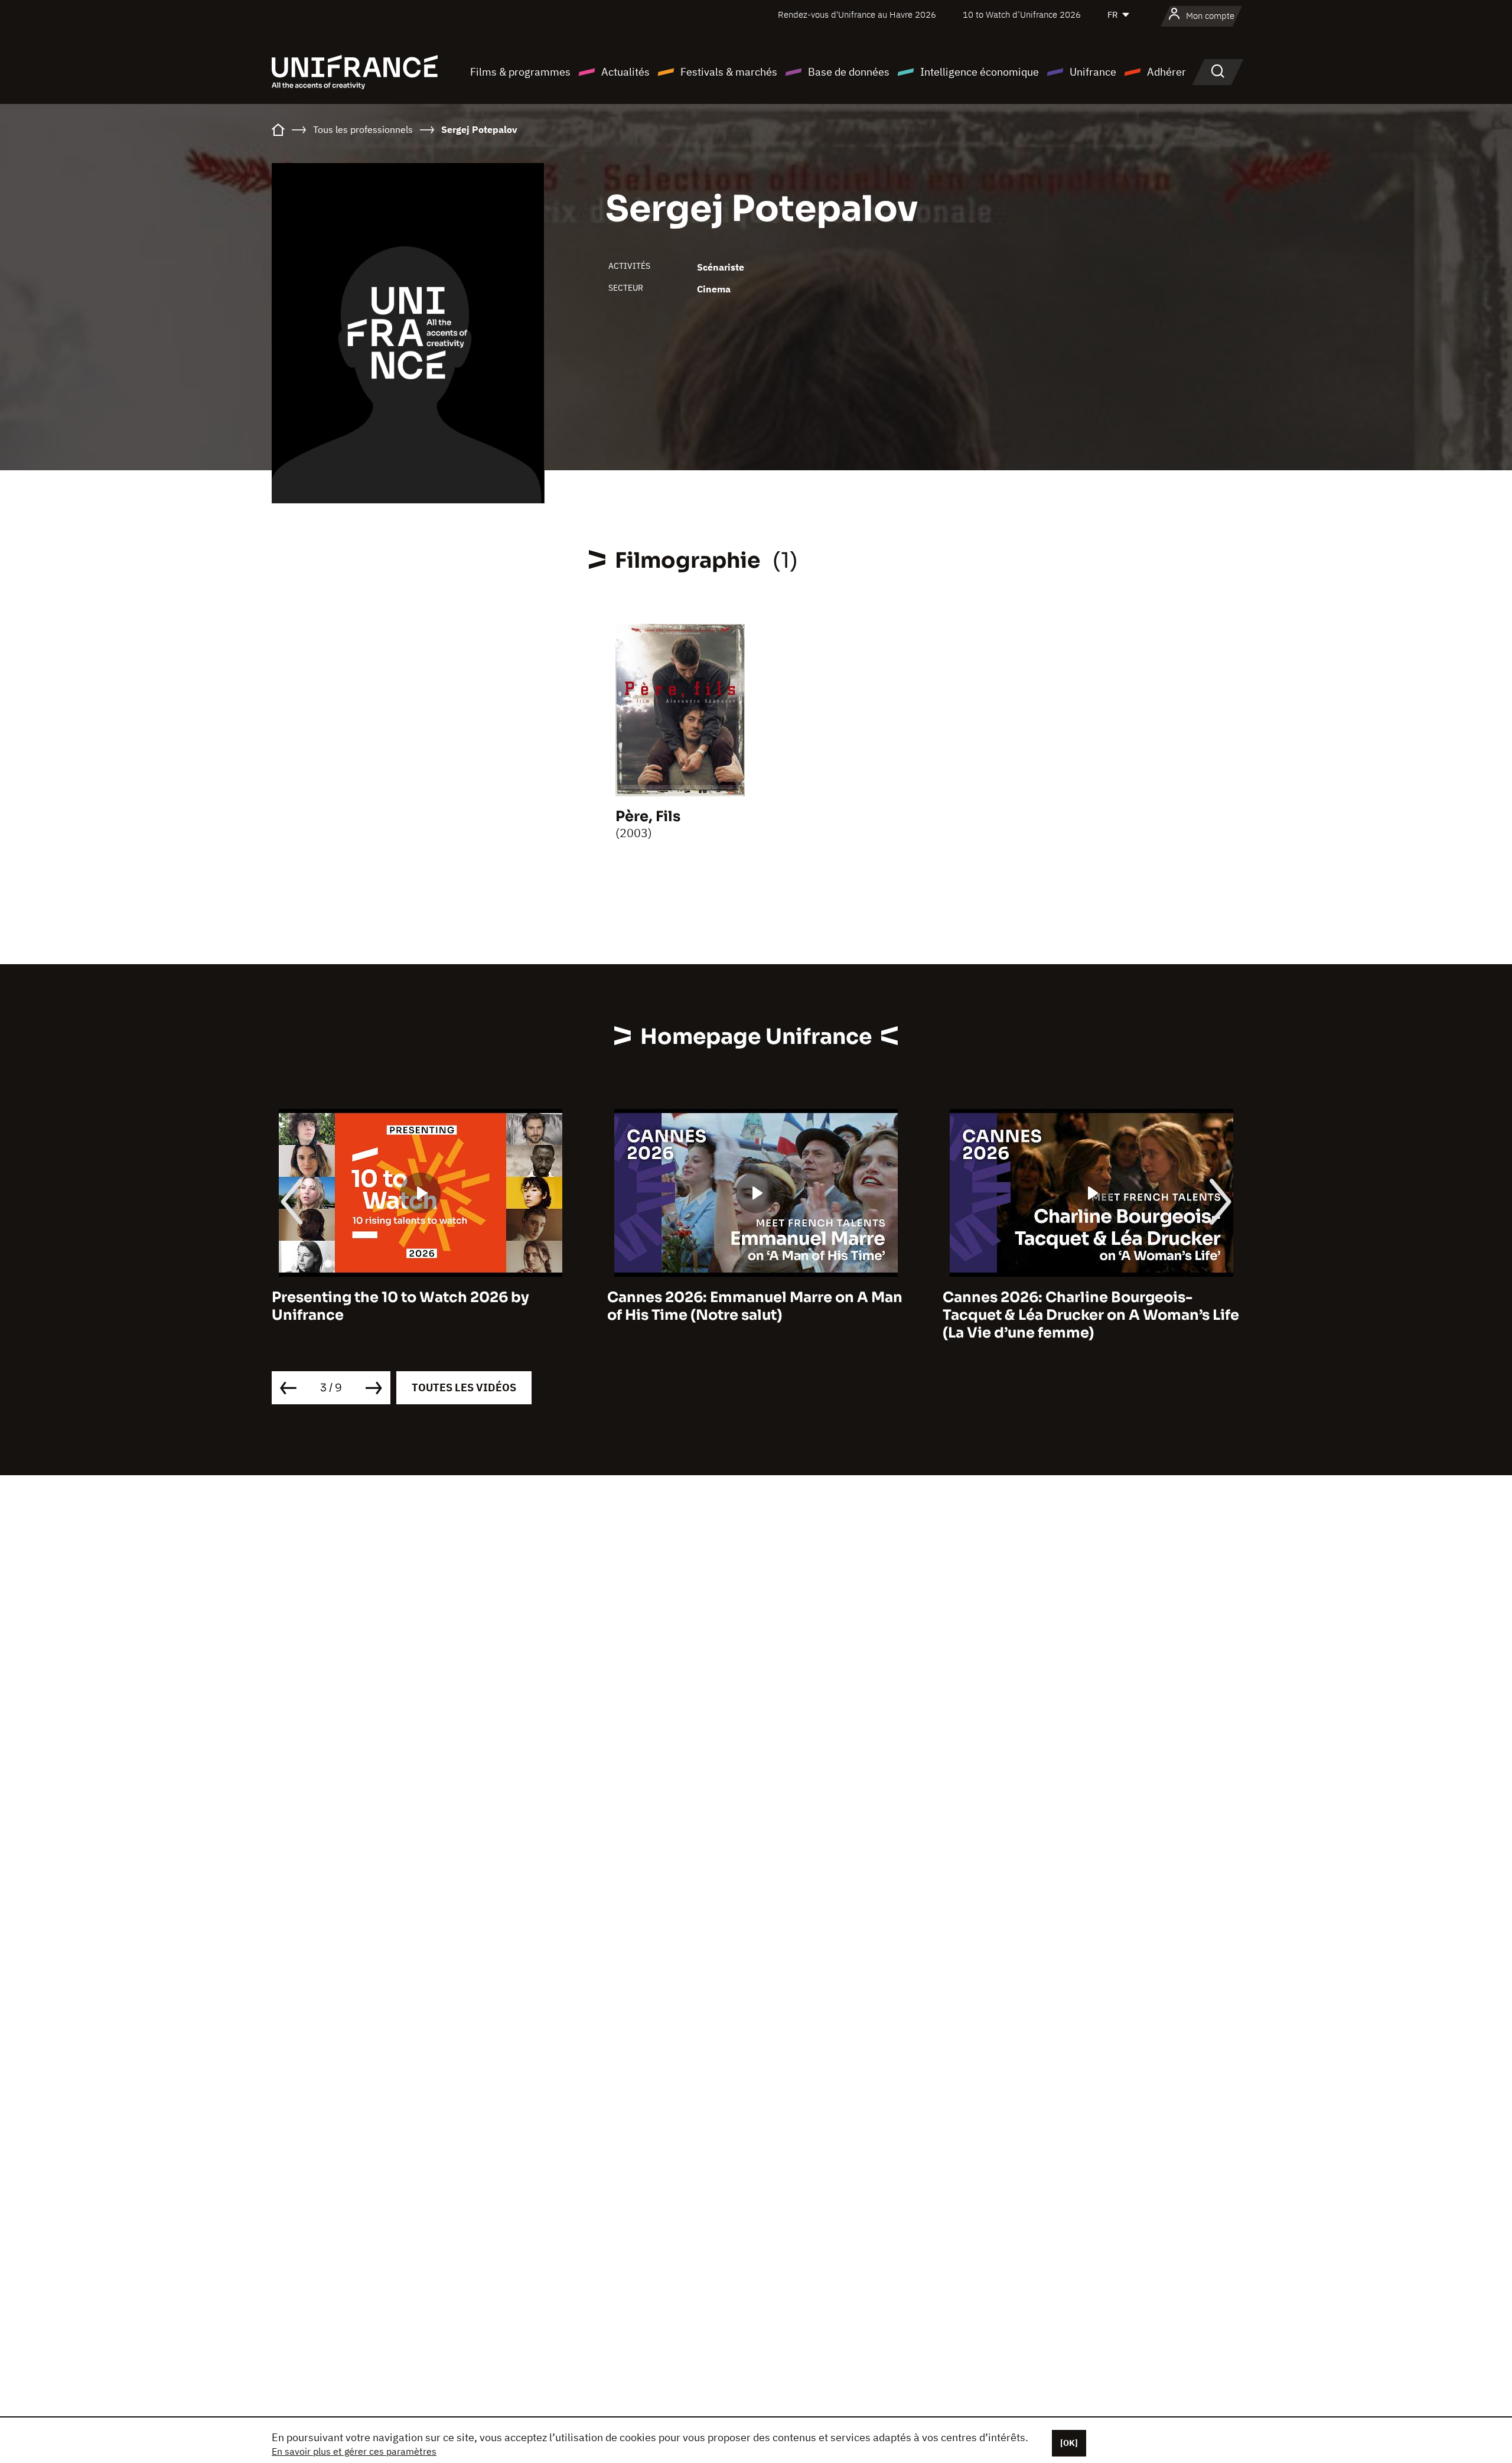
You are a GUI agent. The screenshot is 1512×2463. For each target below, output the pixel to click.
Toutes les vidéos (464, 1387)
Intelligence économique (980, 72)
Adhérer (1166, 72)
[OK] (1069, 2443)
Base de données (849, 72)
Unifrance (1093, 72)
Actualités (625, 72)
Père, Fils (648, 816)
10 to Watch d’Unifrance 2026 (1022, 14)
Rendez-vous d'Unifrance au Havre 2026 (857, 14)
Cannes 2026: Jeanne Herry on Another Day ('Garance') (1085, 1306)
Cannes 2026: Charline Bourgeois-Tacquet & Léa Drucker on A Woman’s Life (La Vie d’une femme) (755, 1315)
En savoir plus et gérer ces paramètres (354, 2451)
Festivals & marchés (729, 72)
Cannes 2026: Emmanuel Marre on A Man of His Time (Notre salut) (419, 1306)
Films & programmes (520, 72)
